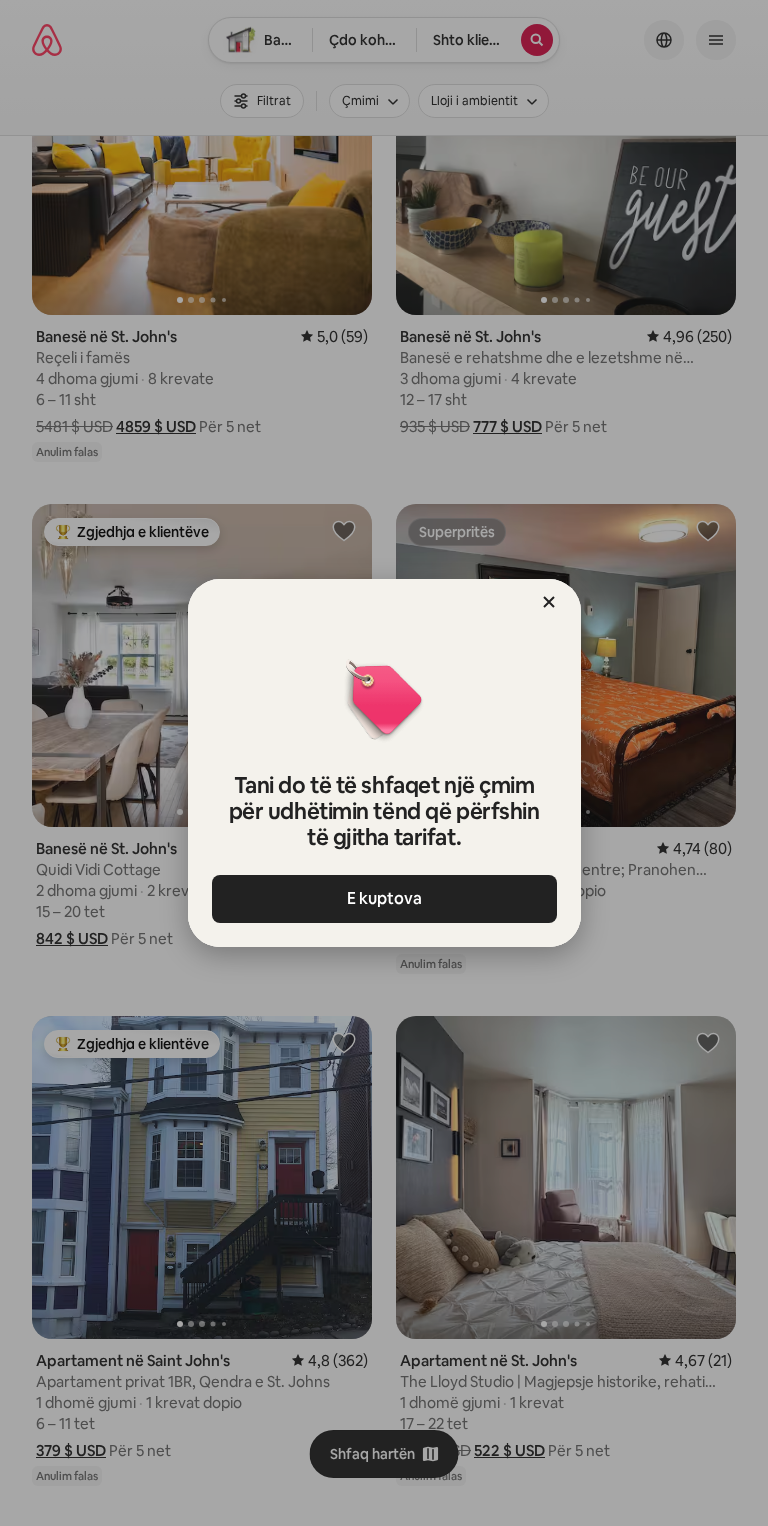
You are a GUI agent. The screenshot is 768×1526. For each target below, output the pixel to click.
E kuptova (384, 898)
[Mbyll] (549, 602)
